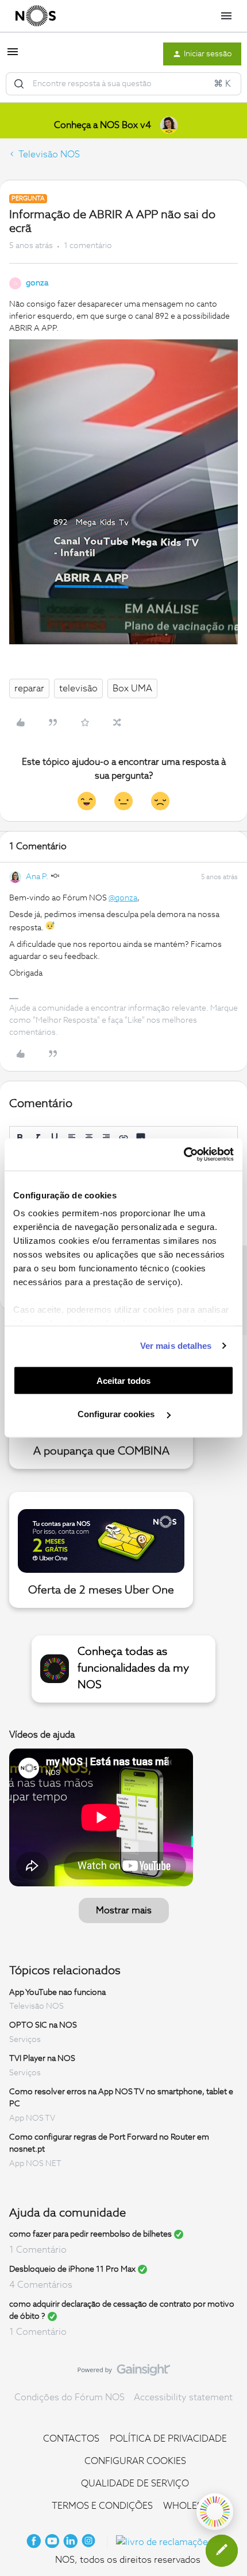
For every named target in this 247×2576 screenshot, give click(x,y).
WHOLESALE (191, 2506)
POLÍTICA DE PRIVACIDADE (168, 2439)
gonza (37, 283)
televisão (78, 689)
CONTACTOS (71, 2439)
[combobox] (123, 84)
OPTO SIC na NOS (43, 2025)
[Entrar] (19, 84)
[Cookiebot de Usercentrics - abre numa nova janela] (184, 1155)
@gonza (123, 898)
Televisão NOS (49, 154)
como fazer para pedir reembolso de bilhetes (90, 2234)
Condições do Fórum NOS (70, 2397)
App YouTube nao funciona (57, 1992)
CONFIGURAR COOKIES (135, 2461)
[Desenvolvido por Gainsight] (124, 2373)
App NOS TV (32, 2118)
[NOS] (36, 16)
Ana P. (37, 877)
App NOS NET (35, 2164)
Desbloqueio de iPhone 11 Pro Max (72, 2269)
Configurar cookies (117, 1414)
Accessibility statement (183, 2397)
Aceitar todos (123, 1380)
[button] (13, 56)
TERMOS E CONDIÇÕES (102, 2506)
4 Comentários (41, 2285)
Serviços (25, 2040)
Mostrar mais (124, 1910)
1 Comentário (38, 2250)
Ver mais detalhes (176, 1346)
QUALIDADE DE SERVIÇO (135, 2484)
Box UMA (132, 689)
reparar (29, 689)
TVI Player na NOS (42, 2059)
